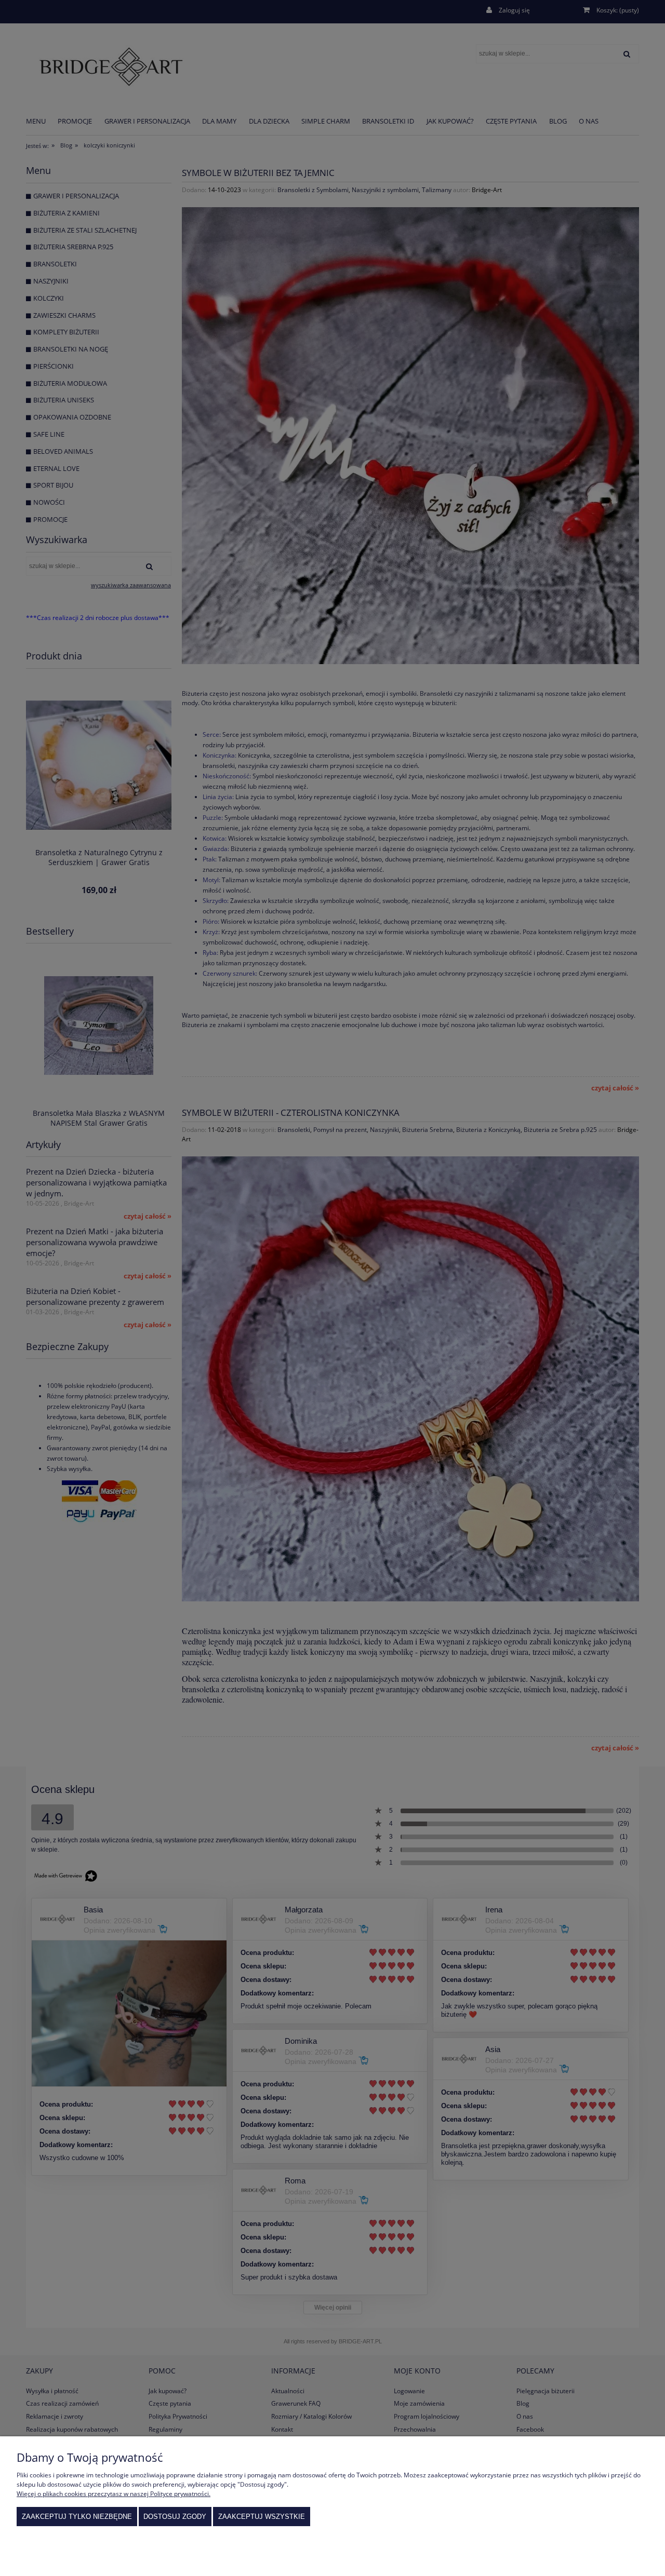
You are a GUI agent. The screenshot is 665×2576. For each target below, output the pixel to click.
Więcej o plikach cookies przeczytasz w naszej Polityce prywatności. (114, 2494)
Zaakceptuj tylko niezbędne (77, 2517)
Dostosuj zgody (175, 2517)
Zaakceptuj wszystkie (262, 2517)
